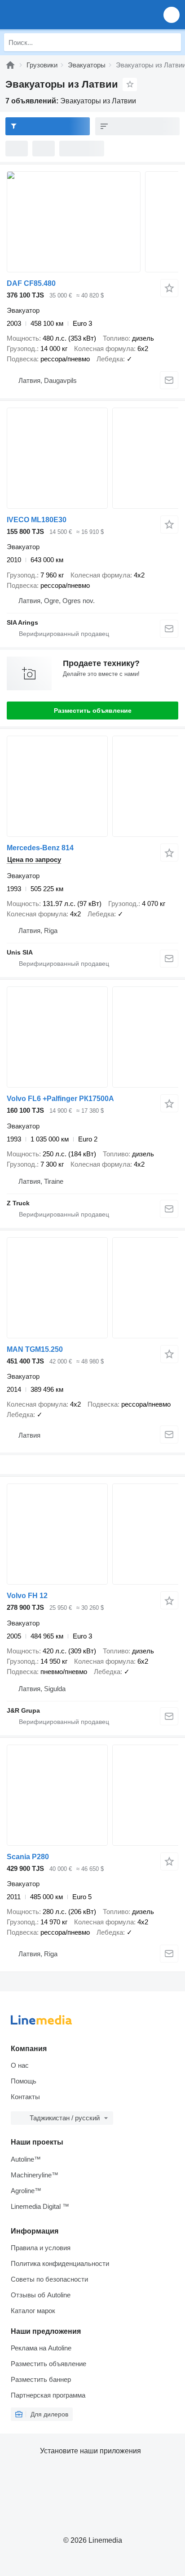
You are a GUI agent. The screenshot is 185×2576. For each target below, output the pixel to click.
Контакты (25, 2097)
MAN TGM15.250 (35, 1349)
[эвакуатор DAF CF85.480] (92, 222)
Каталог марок (33, 2311)
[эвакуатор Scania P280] (92, 1795)
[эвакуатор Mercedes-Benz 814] (92, 786)
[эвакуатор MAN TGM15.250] (92, 1288)
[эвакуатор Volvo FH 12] (92, 1534)
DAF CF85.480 (31, 283)
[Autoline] (10, 65)
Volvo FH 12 (27, 1596)
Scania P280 (28, 1857)
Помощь (24, 2081)
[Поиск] (172, 42)
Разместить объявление (93, 711)
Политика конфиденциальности (60, 2263)
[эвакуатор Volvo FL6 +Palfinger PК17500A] (92, 1037)
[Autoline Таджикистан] (58, 15)
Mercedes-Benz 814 (40, 848)
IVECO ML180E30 (37, 520)
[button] (172, 15)
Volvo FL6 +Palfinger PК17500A (60, 1099)
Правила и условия (41, 2248)
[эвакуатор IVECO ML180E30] (92, 458)
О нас (20, 2065)
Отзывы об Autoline (41, 2295)
